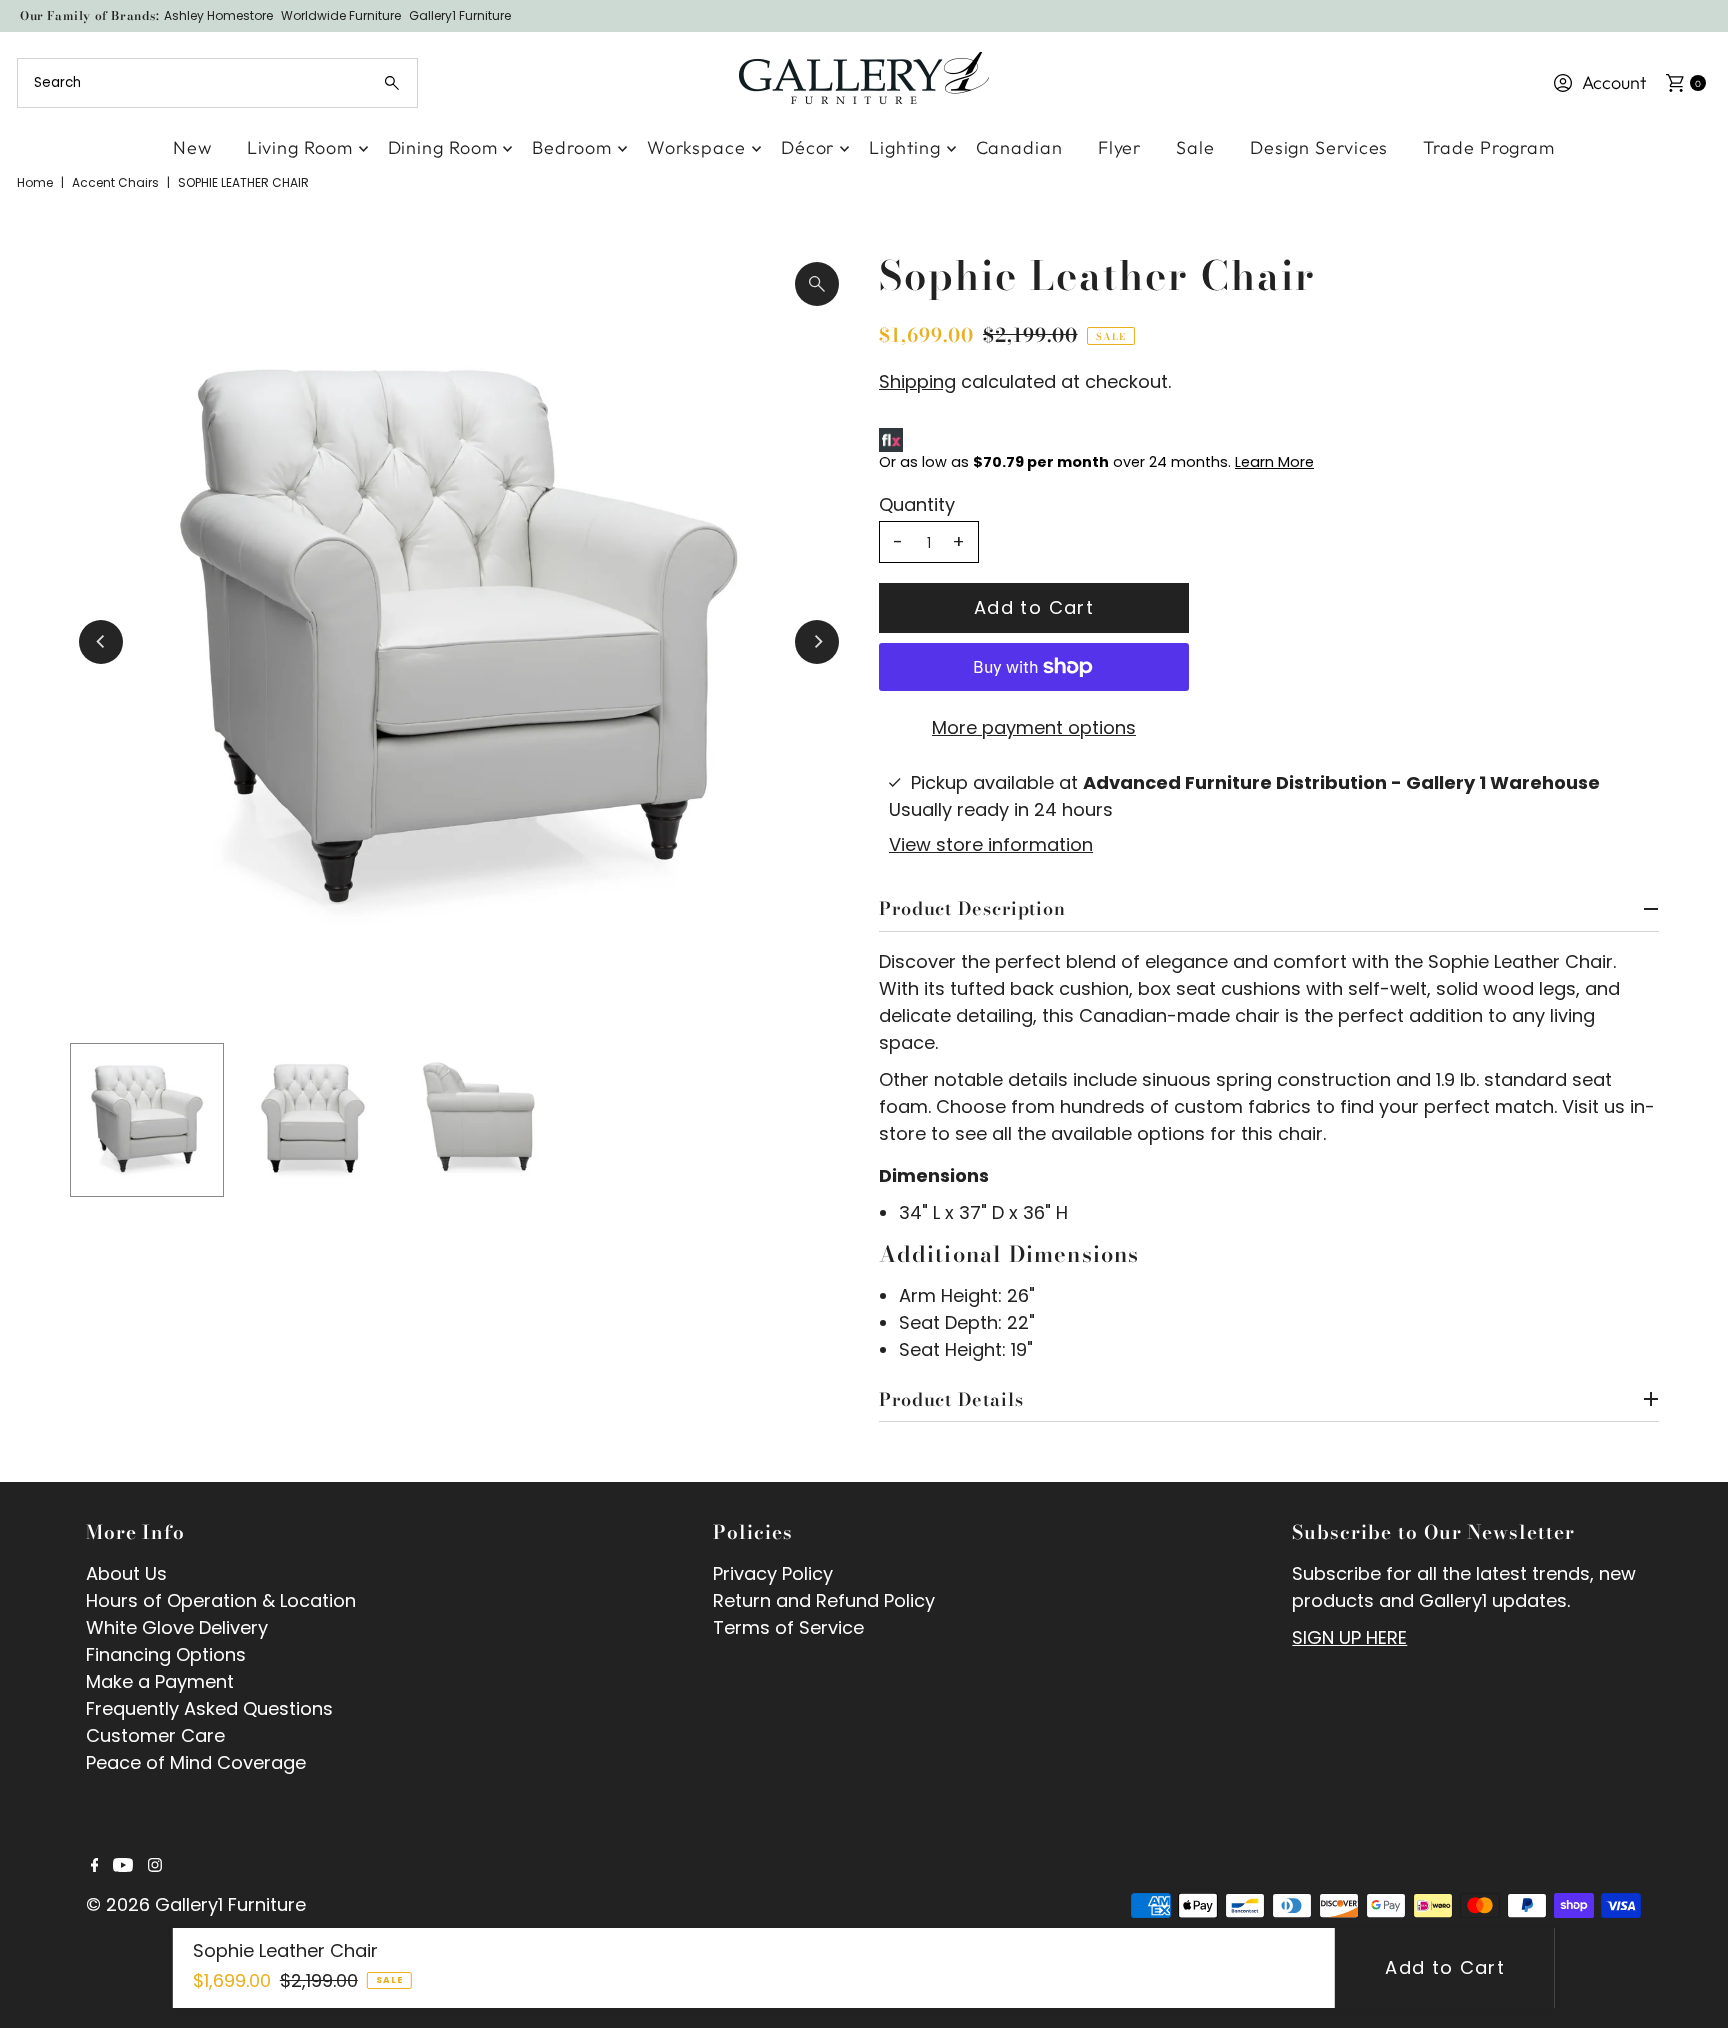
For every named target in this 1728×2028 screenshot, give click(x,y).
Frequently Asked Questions (209, 1708)
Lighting (904, 147)
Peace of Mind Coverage (196, 1762)
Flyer (1120, 147)
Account (1614, 82)
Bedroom (571, 147)
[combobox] (217, 83)
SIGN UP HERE (1349, 1637)
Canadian (1019, 147)
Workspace (696, 147)
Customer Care (155, 1735)
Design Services (1319, 147)
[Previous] (101, 642)
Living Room (300, 147)
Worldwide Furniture (341, 15)
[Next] (817, 642)
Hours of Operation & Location (221, 1600)
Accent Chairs (115, 182)
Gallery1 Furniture (460, 15)
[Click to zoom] (817, 284)
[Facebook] (95, 1866)
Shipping (917, 381)
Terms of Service (788, 1627)
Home (35, 182)
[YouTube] (123, 1866)
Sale (1195, 147)
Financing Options (166, 1654)
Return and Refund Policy (824, 1600)
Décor (808, 147)
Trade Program (1489, 147)
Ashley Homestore (218, 15)
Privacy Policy (773, 1573)
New (192, 147)
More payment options (1034, 727)
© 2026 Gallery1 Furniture (196, 1904)
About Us (126, 1573)
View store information (991, 844)
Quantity (917, 505)
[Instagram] (155, 1866)
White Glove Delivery (177, 1627)
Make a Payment (160, 1681)
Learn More (1274, 462)
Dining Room (443, 147)
